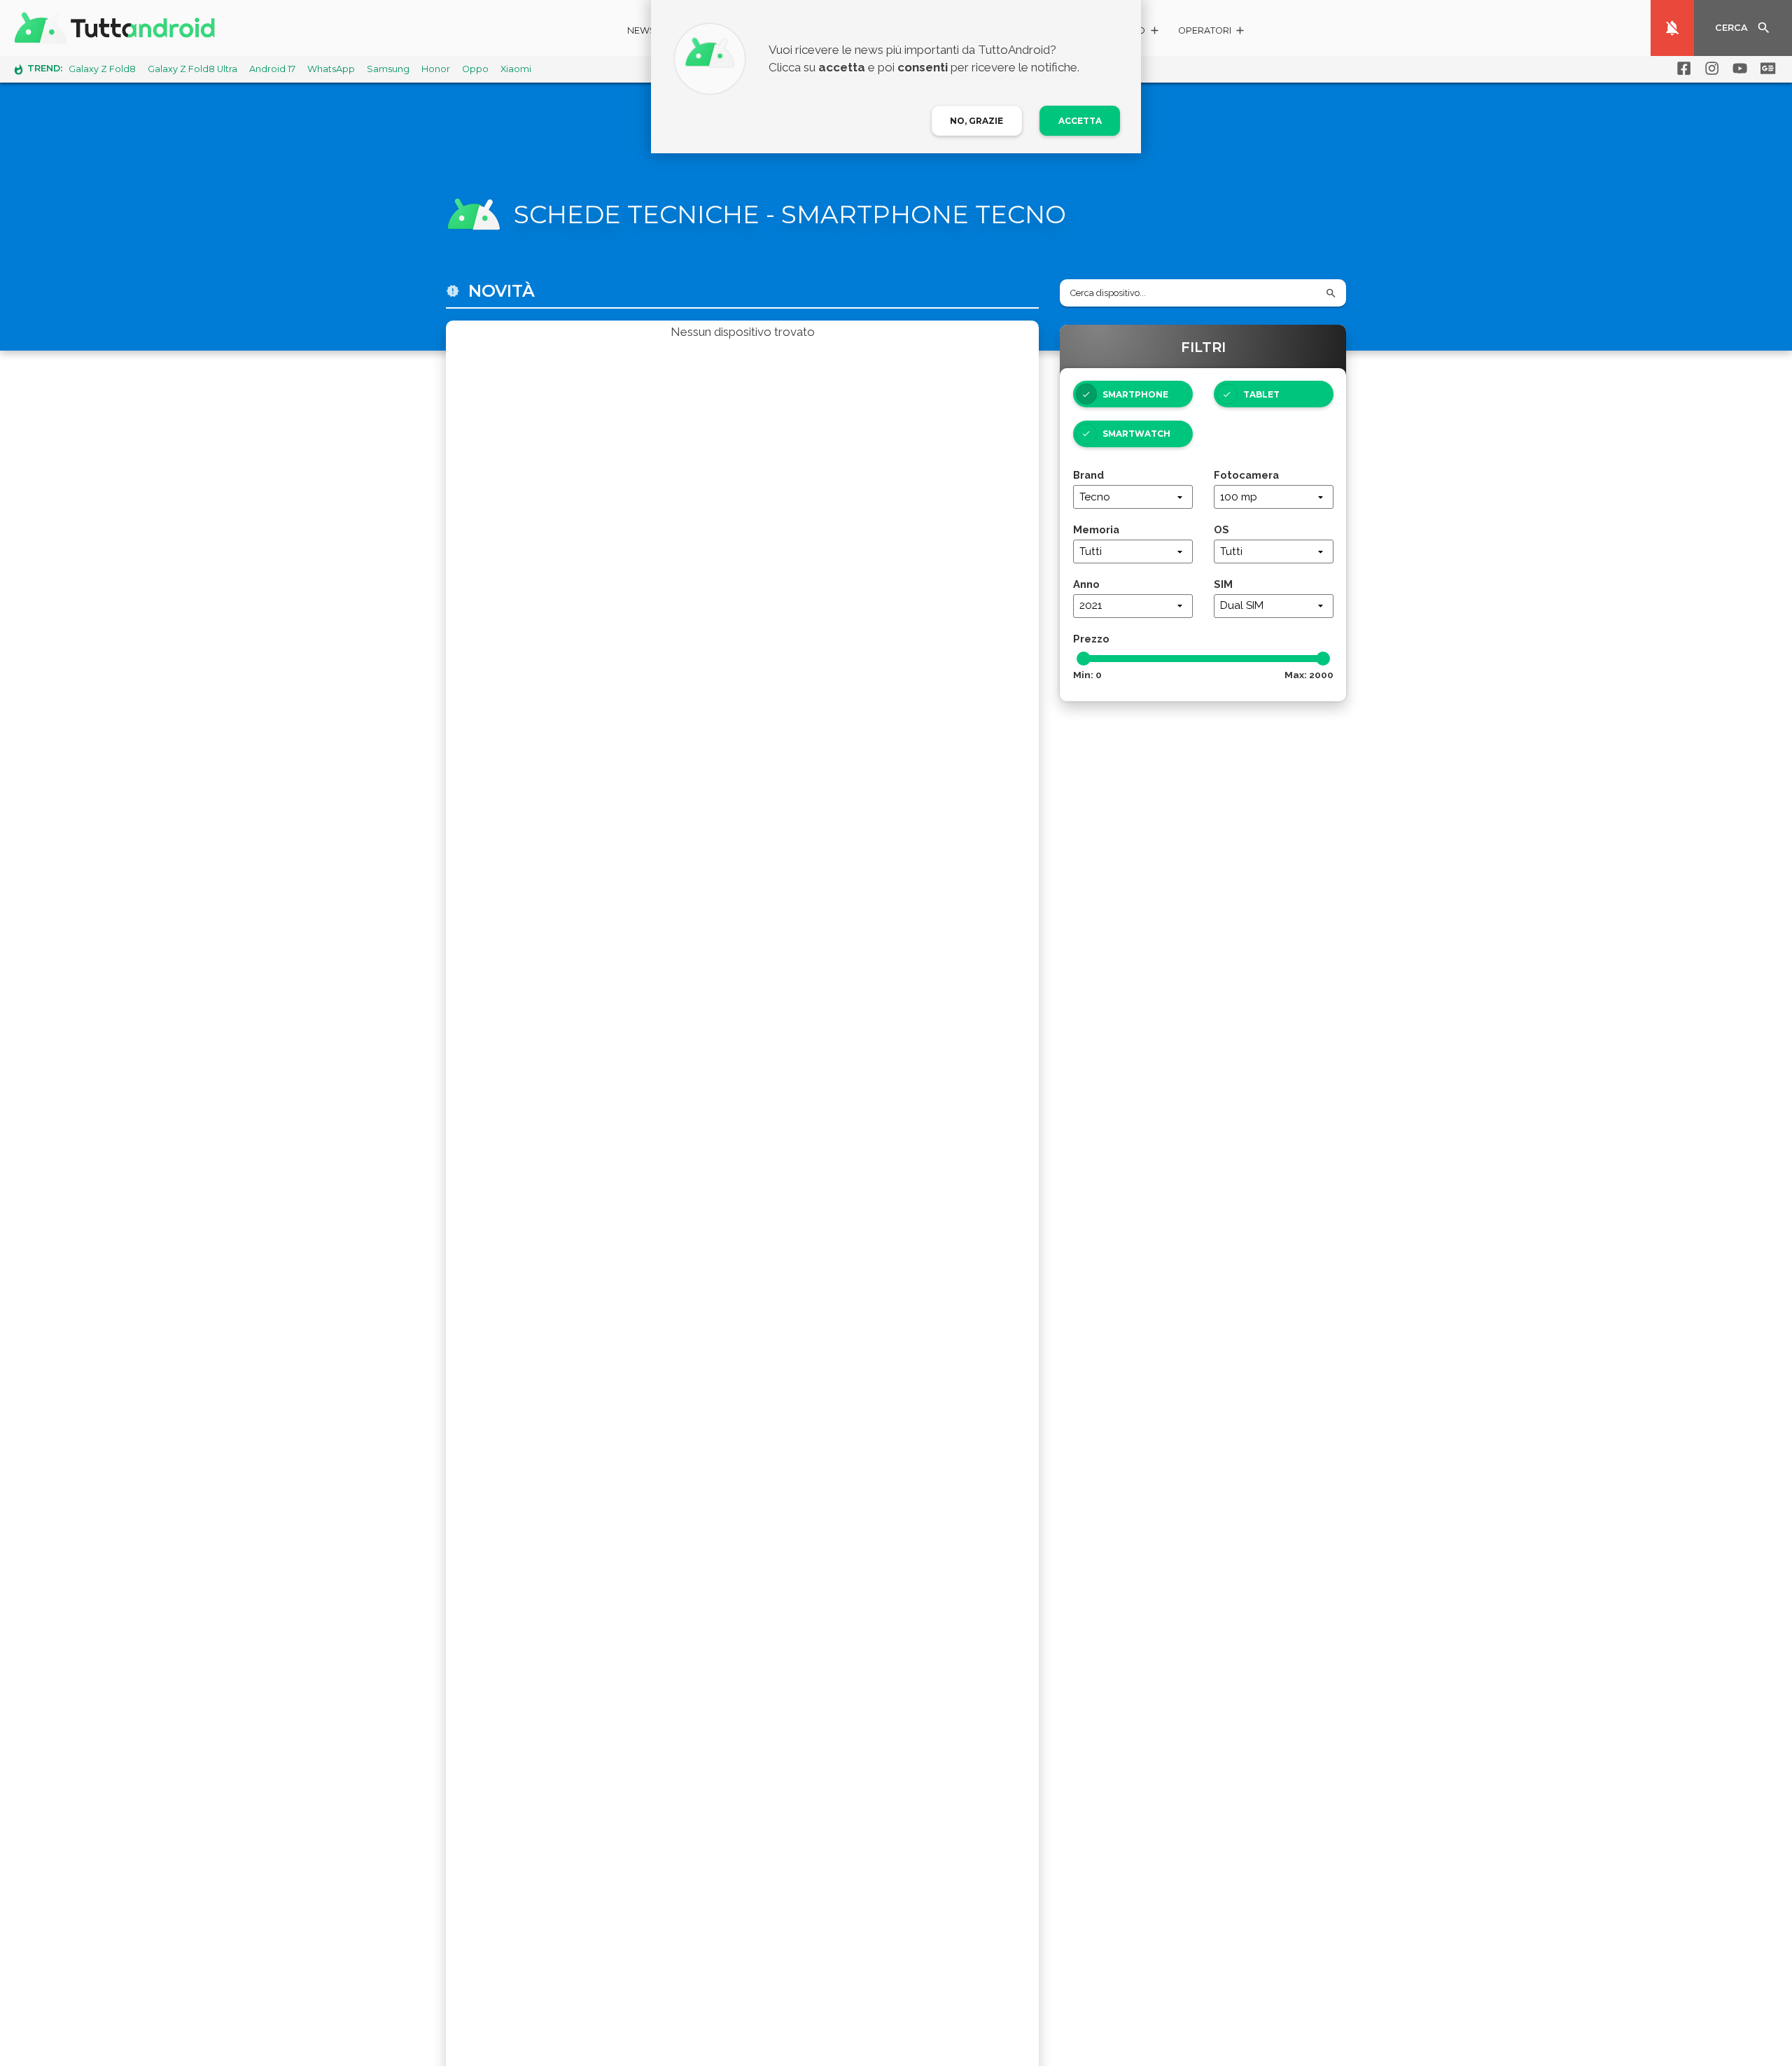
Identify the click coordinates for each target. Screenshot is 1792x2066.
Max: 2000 (1309, 675)
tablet (1261, 394)
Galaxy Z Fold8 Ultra (192, 69)
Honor (436, 69)
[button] (1212, 33)
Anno (1086, 584)
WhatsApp (331, 69)
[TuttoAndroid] (118, 28)
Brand (1088, 475)
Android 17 (272, 69)
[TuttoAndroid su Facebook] (1681, 69)
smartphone (1135, 394)
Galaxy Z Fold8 (102, 69)
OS (1221, 529)
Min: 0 (1087, 675)
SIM (1223, 584)
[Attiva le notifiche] (1672, 28)
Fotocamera (1246, 475)
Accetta (1080, 121)
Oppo (475, 69)
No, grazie (976, 121)
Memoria (1096, 529)
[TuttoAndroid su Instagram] (1709, 69)
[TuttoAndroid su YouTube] (1737, 69)
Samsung (388, 69)
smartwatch (1136, 434)
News (642, 30)
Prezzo (1091, 639)
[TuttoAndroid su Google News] (1765, 69)
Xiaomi (516, 69)
